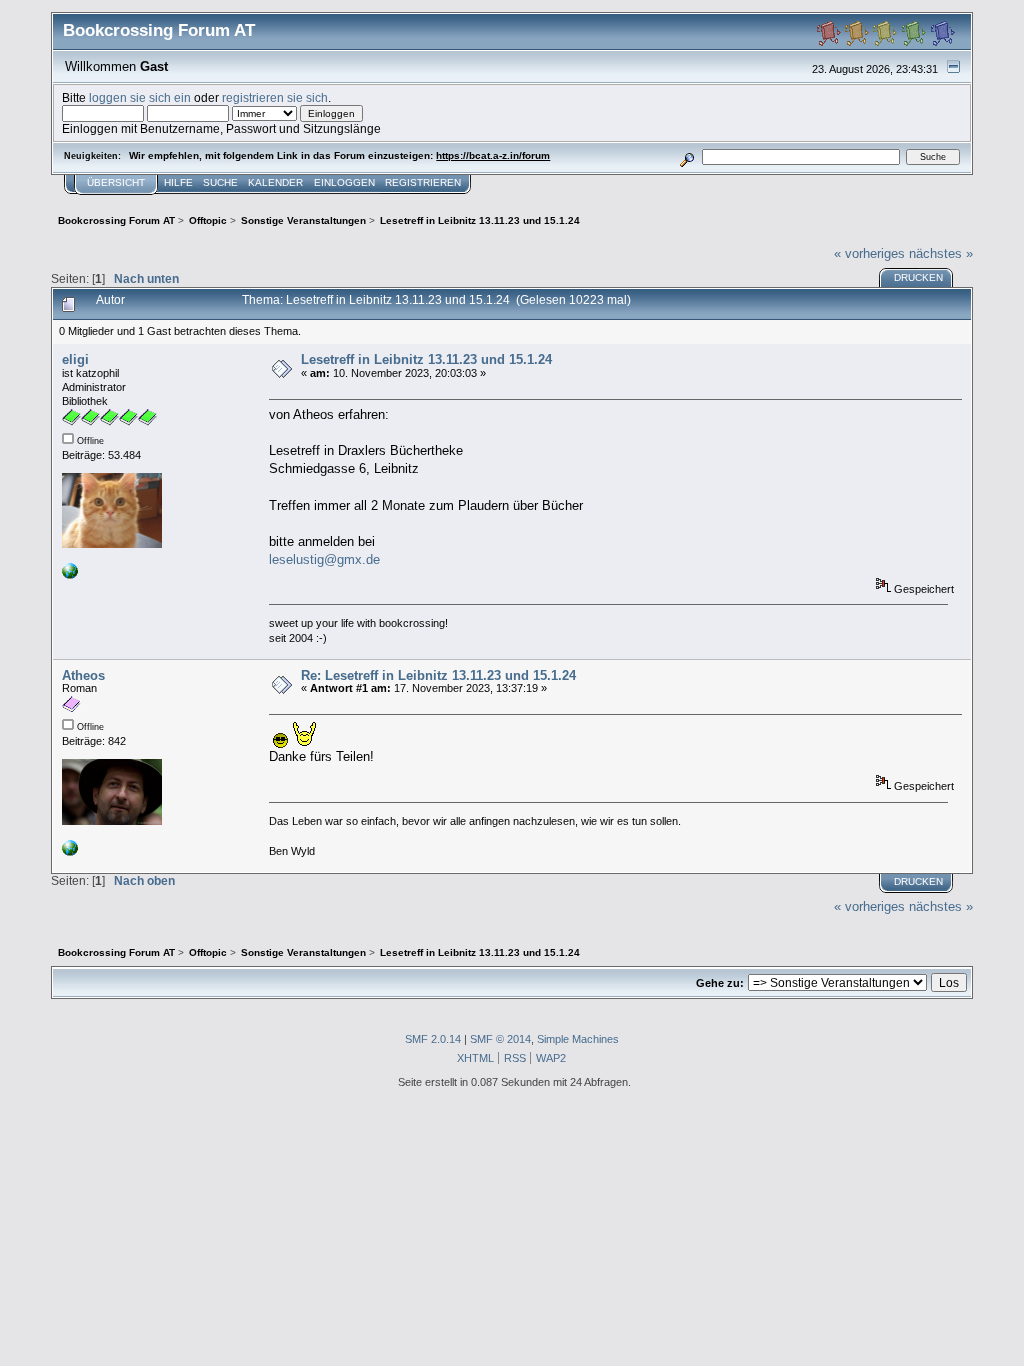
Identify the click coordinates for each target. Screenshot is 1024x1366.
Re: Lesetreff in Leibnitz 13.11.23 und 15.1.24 (438, 675)
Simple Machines (578, 1039)
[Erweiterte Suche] (687, 156)
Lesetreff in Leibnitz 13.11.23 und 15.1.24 (426, 359)
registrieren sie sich (275, 97)
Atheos (83, 675)
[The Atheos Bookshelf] (70, 852)
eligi (75, 359)
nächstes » (941, 253)
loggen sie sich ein (140, 97)
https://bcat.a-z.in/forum (493, 155)
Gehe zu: (720, 983)
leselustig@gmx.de (324, 559)
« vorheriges (869, 253)
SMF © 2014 (500, 1039)
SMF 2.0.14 (433, 1039)
